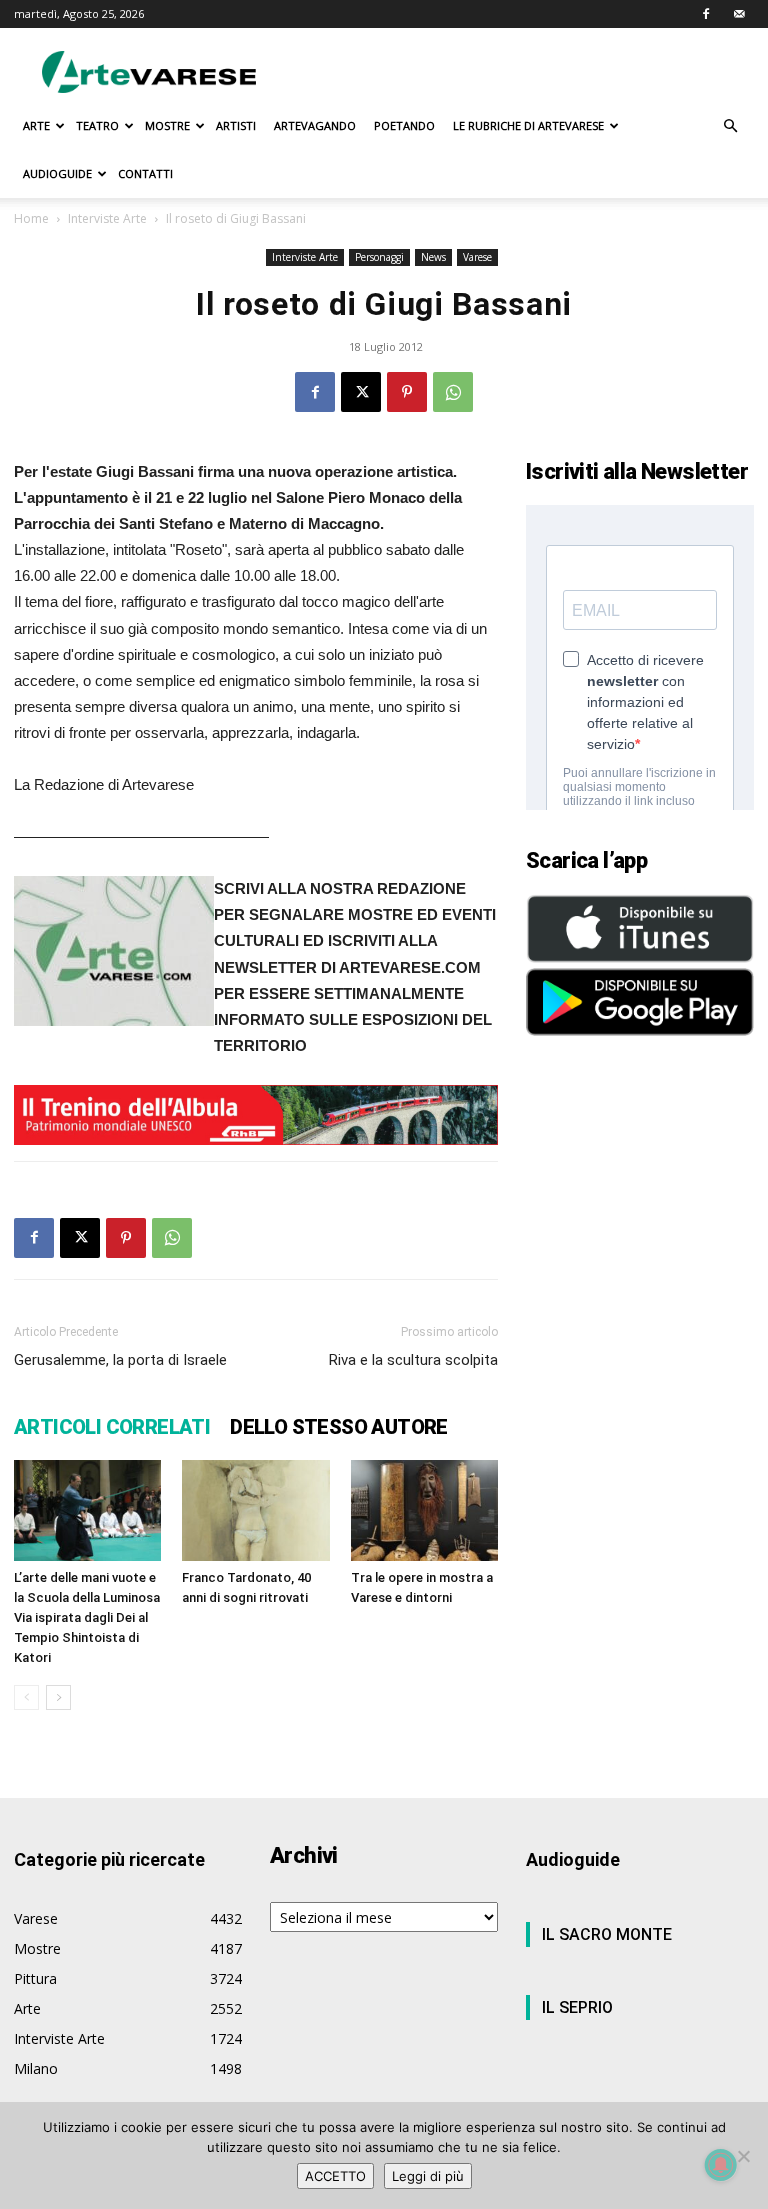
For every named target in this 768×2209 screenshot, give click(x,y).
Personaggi (379, 257)
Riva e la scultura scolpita (413, 1360)
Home (31, 218)
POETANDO (404, 125)
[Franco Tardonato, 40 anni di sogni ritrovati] (255, 1510)
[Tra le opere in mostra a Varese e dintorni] (424, 1510)
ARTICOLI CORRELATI (112, 1427)
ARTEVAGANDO (315, 125)
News (433, 257)
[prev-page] (26, 1697)
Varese (477, 257)
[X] (361, 392)
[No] (743, 2156)
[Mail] (739, 14)
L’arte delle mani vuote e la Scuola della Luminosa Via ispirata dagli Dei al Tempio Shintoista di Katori (87, 1617)
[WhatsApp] (453, 392)
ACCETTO (335, 2176)
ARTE (36, 125)
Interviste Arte (107, 218)
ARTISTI (236, 125)
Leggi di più (428, 2176)
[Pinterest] (407, 392)
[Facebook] (706, 14)
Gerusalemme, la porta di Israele (120, 1360)
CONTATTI (145, 173)
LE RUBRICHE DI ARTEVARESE (528, 125)
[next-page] (58, 1697)
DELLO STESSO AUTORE (339, 1427)
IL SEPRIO (577, 2007)
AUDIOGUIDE (57, 173)
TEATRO (97, 125)
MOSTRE (167, 125)
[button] (730, 126)
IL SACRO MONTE (607, 1934)
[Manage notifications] (721, 2165)
